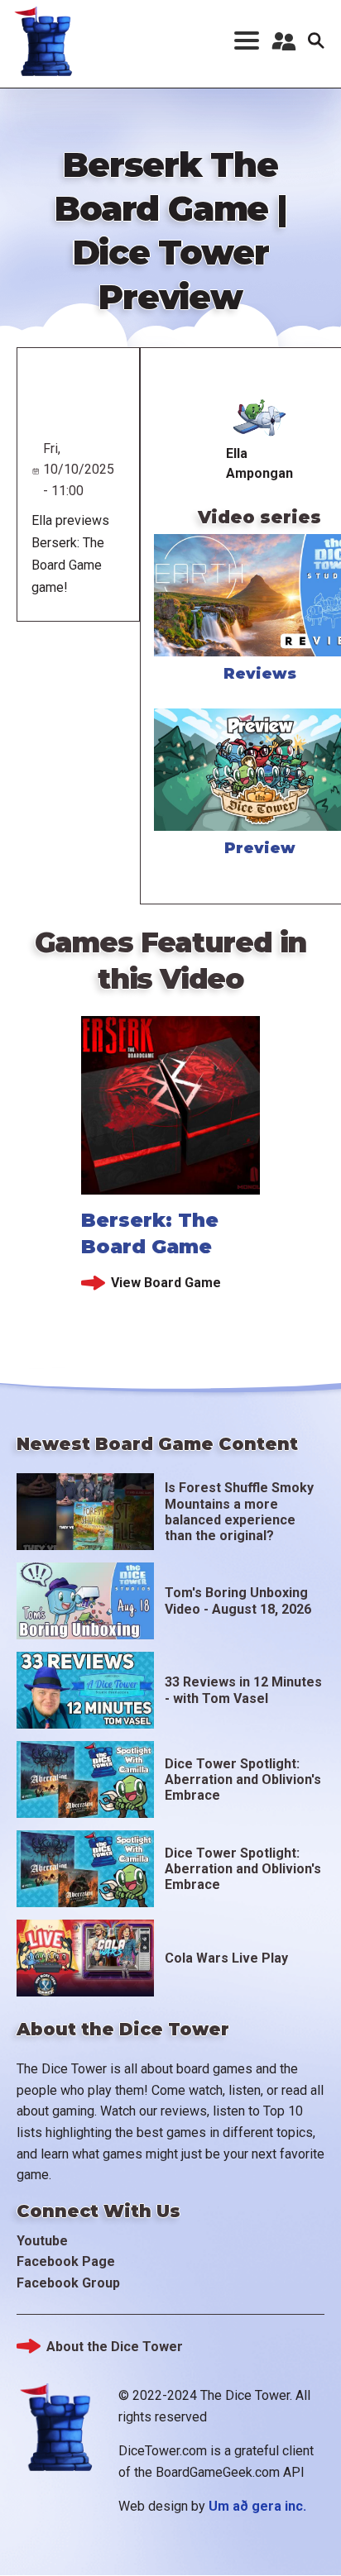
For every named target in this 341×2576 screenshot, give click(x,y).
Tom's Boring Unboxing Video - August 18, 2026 (238, 1600)
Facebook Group (68, 2283)
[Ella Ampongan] (259, 416)
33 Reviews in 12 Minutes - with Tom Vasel (243, 1690)
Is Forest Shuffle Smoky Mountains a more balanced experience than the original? (239, 1512)
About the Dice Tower (115, 2347)
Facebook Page (66, 2261)
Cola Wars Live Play (226, 1958)
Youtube (42, 2241)
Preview (260, 848)
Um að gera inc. (257, 2506)
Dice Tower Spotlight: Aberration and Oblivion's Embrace (243, 1779)
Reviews (260, 674)
